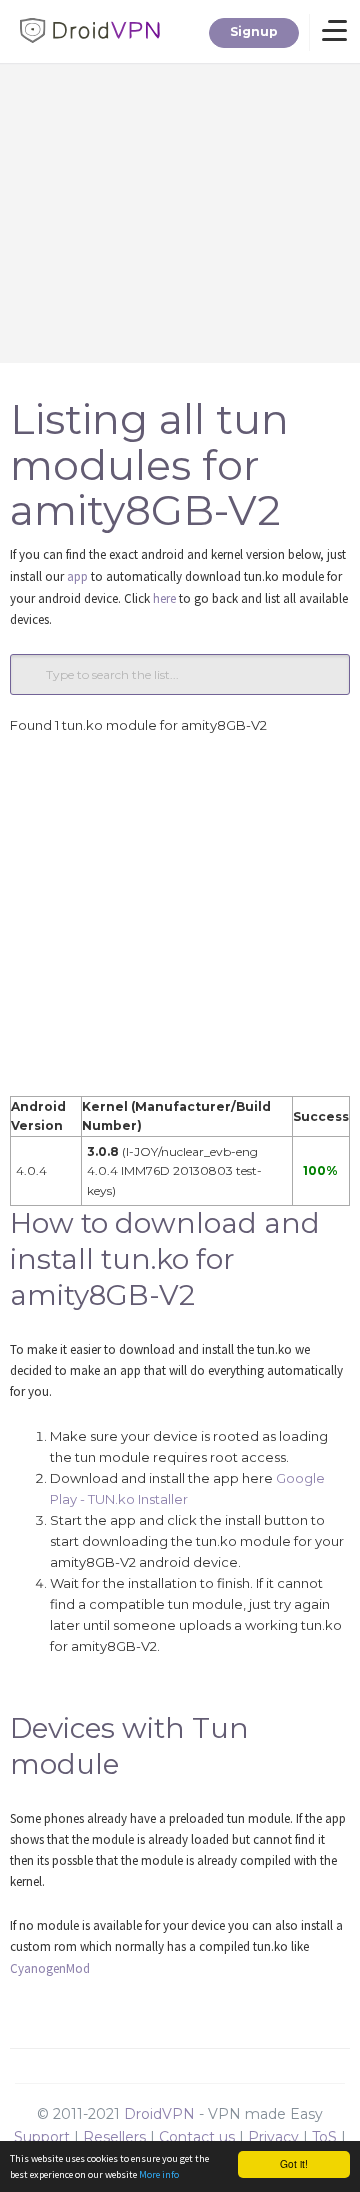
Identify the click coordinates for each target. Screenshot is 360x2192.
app (77, 576)
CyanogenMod (50, 1968)
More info (159, 2174)
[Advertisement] (180, 916)
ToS (324, 2137)
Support (42, 2137)
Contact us (197, 2137)
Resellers (114, 2137)
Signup (254, 31)
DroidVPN (159, 2114)
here (164, 598)
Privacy (273, 2137)
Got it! (294, 2163)
